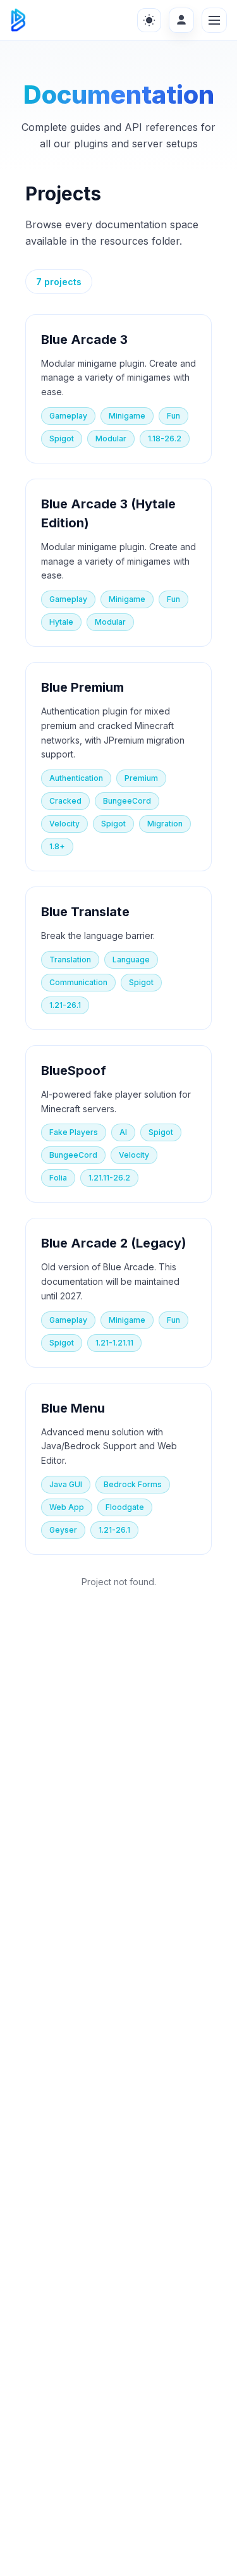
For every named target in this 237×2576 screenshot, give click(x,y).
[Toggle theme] (149, 20)
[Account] (181, 20)
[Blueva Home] (18, 20)
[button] (118, 389)
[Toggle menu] (214, 20)
